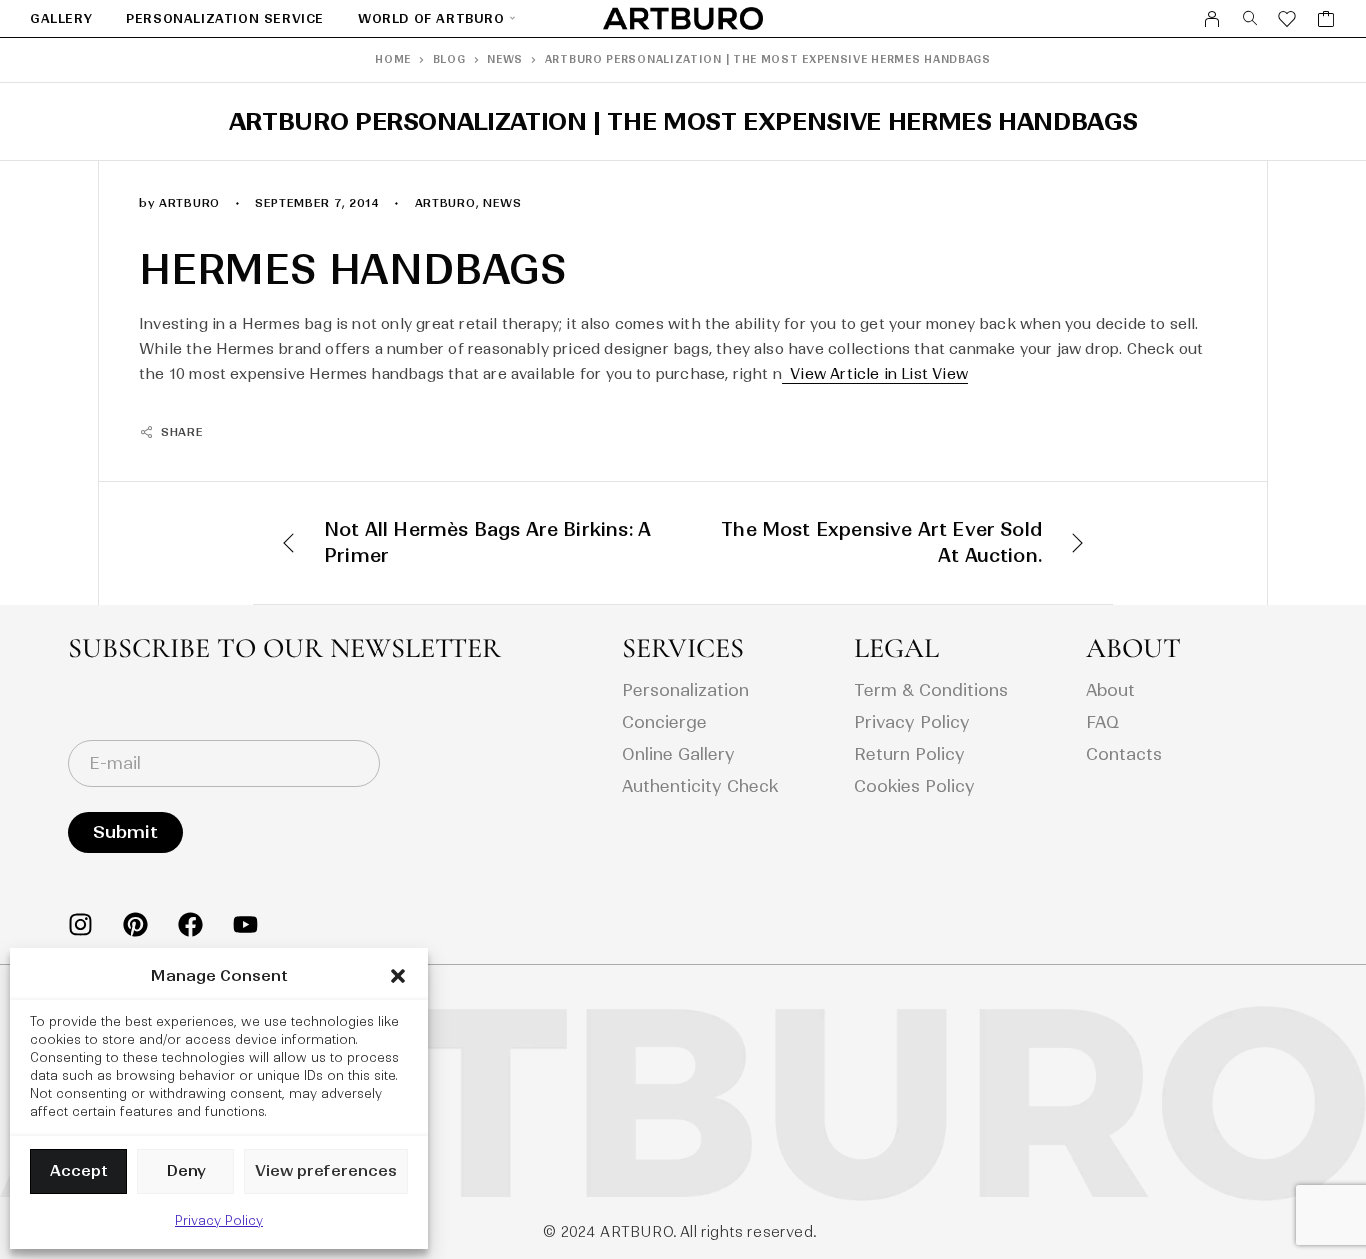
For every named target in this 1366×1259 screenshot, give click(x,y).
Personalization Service (225, 18)
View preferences (326, 1170)
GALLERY (61, 18)
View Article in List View (875, 374)
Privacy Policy (219, 1220)
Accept (79, 1170)
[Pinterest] (135, 924)
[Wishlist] (1287, 21)
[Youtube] (245, 924)
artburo (445, 203)
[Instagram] (80, 924)
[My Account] (1212, 19)
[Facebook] (190, 924)
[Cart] (1326, 21)
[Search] (1250, 19)
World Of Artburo (431, 18)
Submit (125, 832)
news (502, 203)
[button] (398, 976)
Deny (186, 1170)
